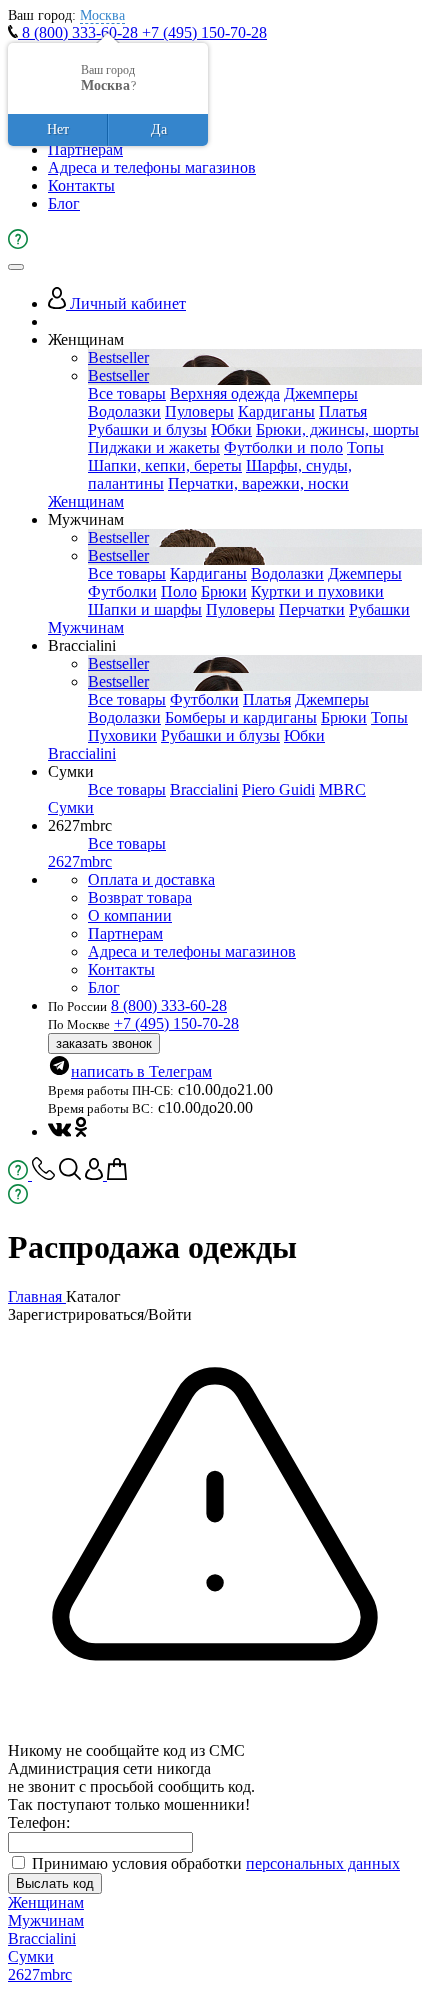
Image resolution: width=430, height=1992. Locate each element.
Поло (179, 591)
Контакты (81, 185)
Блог (64, 203)
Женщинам (86, 501)
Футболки (122, 591)
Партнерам (85, 149)
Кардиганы (276, 411)
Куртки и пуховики (317, 591)
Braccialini (82, 753)
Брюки (224, 591)
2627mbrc (80, 861)
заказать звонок (104, 1043)
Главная (37, 1296)
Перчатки (312, 609)
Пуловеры (199, 411)
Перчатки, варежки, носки (258, 483)
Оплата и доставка (151, 879)
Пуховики (122, 735)
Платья (343, 411)
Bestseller (118, 357)
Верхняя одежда (225, 393)
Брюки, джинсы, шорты (337, 429)
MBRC (342, 789)
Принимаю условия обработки (216, 1863)
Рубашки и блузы (147, 429)
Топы (365, 447)
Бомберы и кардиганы (241, 717)
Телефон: (39, 1822)
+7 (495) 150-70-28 (204, 32)
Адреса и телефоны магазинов (152, 167)
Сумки (71, 807)
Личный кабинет (126, 303)
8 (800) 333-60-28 (80, 32)
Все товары (127, 393)
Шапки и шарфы (145, 609)
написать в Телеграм (141, 1071)
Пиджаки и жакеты (154, 447)
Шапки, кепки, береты (165, 465)
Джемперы (321, 393)
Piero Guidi (278, 789)
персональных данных (323, 1863)
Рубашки (379, 609)
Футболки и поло (283, 447)
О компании (130, 915)
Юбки (231, 429)
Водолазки (124, 411)
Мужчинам (86, 627)
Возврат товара (140, 897)
